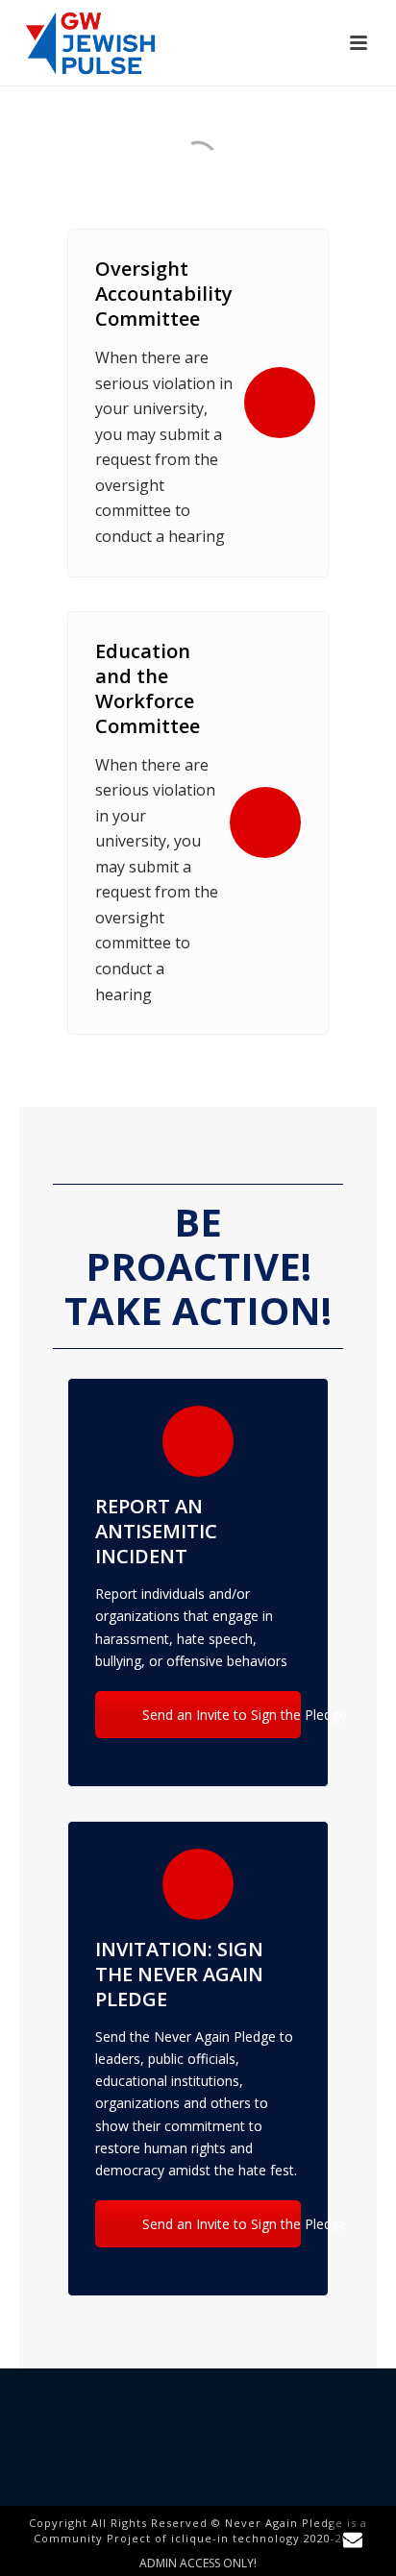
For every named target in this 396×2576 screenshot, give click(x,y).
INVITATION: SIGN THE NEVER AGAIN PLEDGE (179, 1974)
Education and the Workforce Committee (148, 688)
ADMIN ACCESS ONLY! (198, 2564)
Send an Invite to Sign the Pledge (220, 1715)
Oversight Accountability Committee (164, 294)
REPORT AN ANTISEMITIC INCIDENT (156, 1531)
